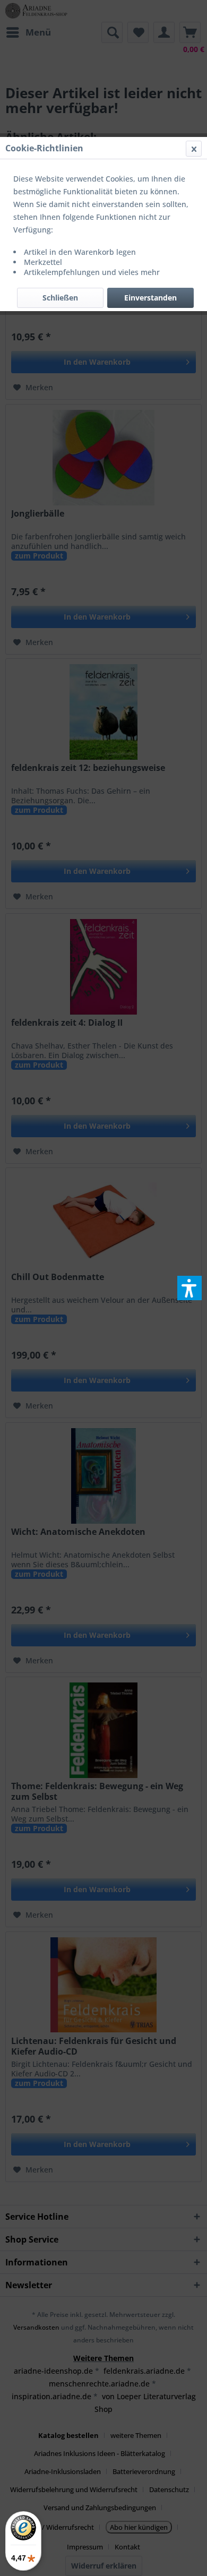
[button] (189, 1288)
